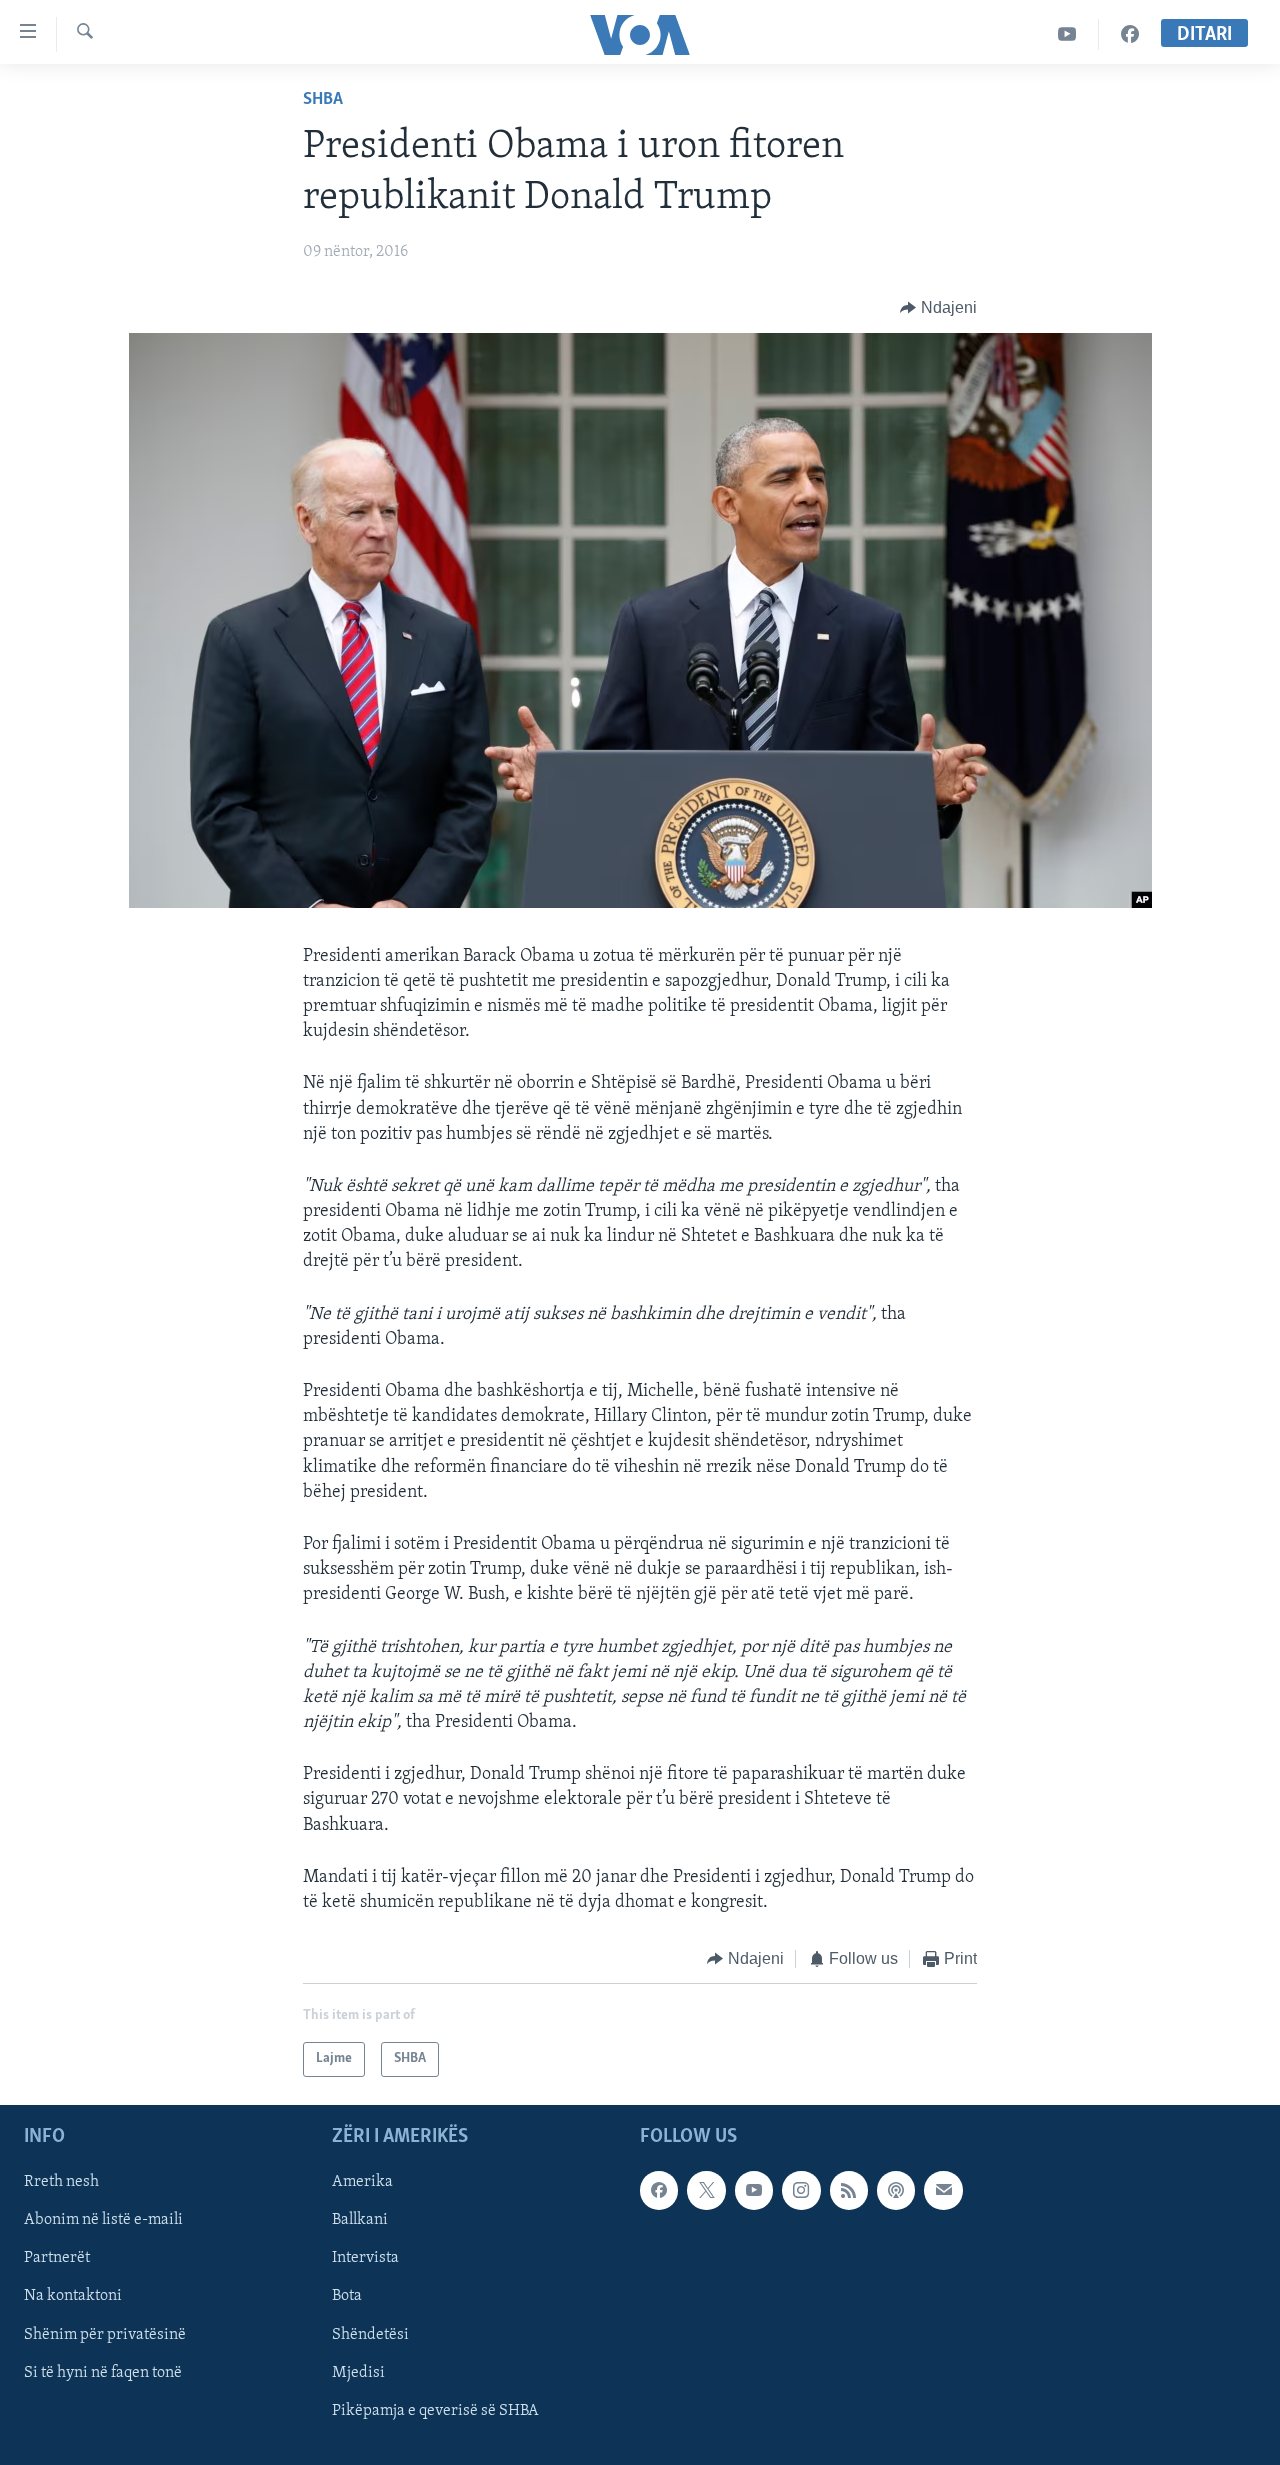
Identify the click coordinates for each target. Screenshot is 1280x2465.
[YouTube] (1067, 34)
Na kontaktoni (73, 2296)
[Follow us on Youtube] (754, 2190)
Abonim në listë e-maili (103, 2220)
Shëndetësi (370, 2334)
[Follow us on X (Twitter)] (706, 2190)
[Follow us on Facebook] (659, 2190)
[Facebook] (1130, 34)
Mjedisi (358, 2372)
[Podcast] (896, 2190)
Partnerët (57, 2258)
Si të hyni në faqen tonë (103, 2372)
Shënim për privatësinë (105, 2334)
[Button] (938, 308)
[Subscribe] (943, 2190)
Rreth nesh (61, 2182)
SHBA (323, 100)
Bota (347, 2296)
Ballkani (360, 2220)
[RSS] (849, 2190)
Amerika (362, 2182)
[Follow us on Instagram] (801, 2190)
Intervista (365, 2258)
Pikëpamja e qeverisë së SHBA (435, 2410)
